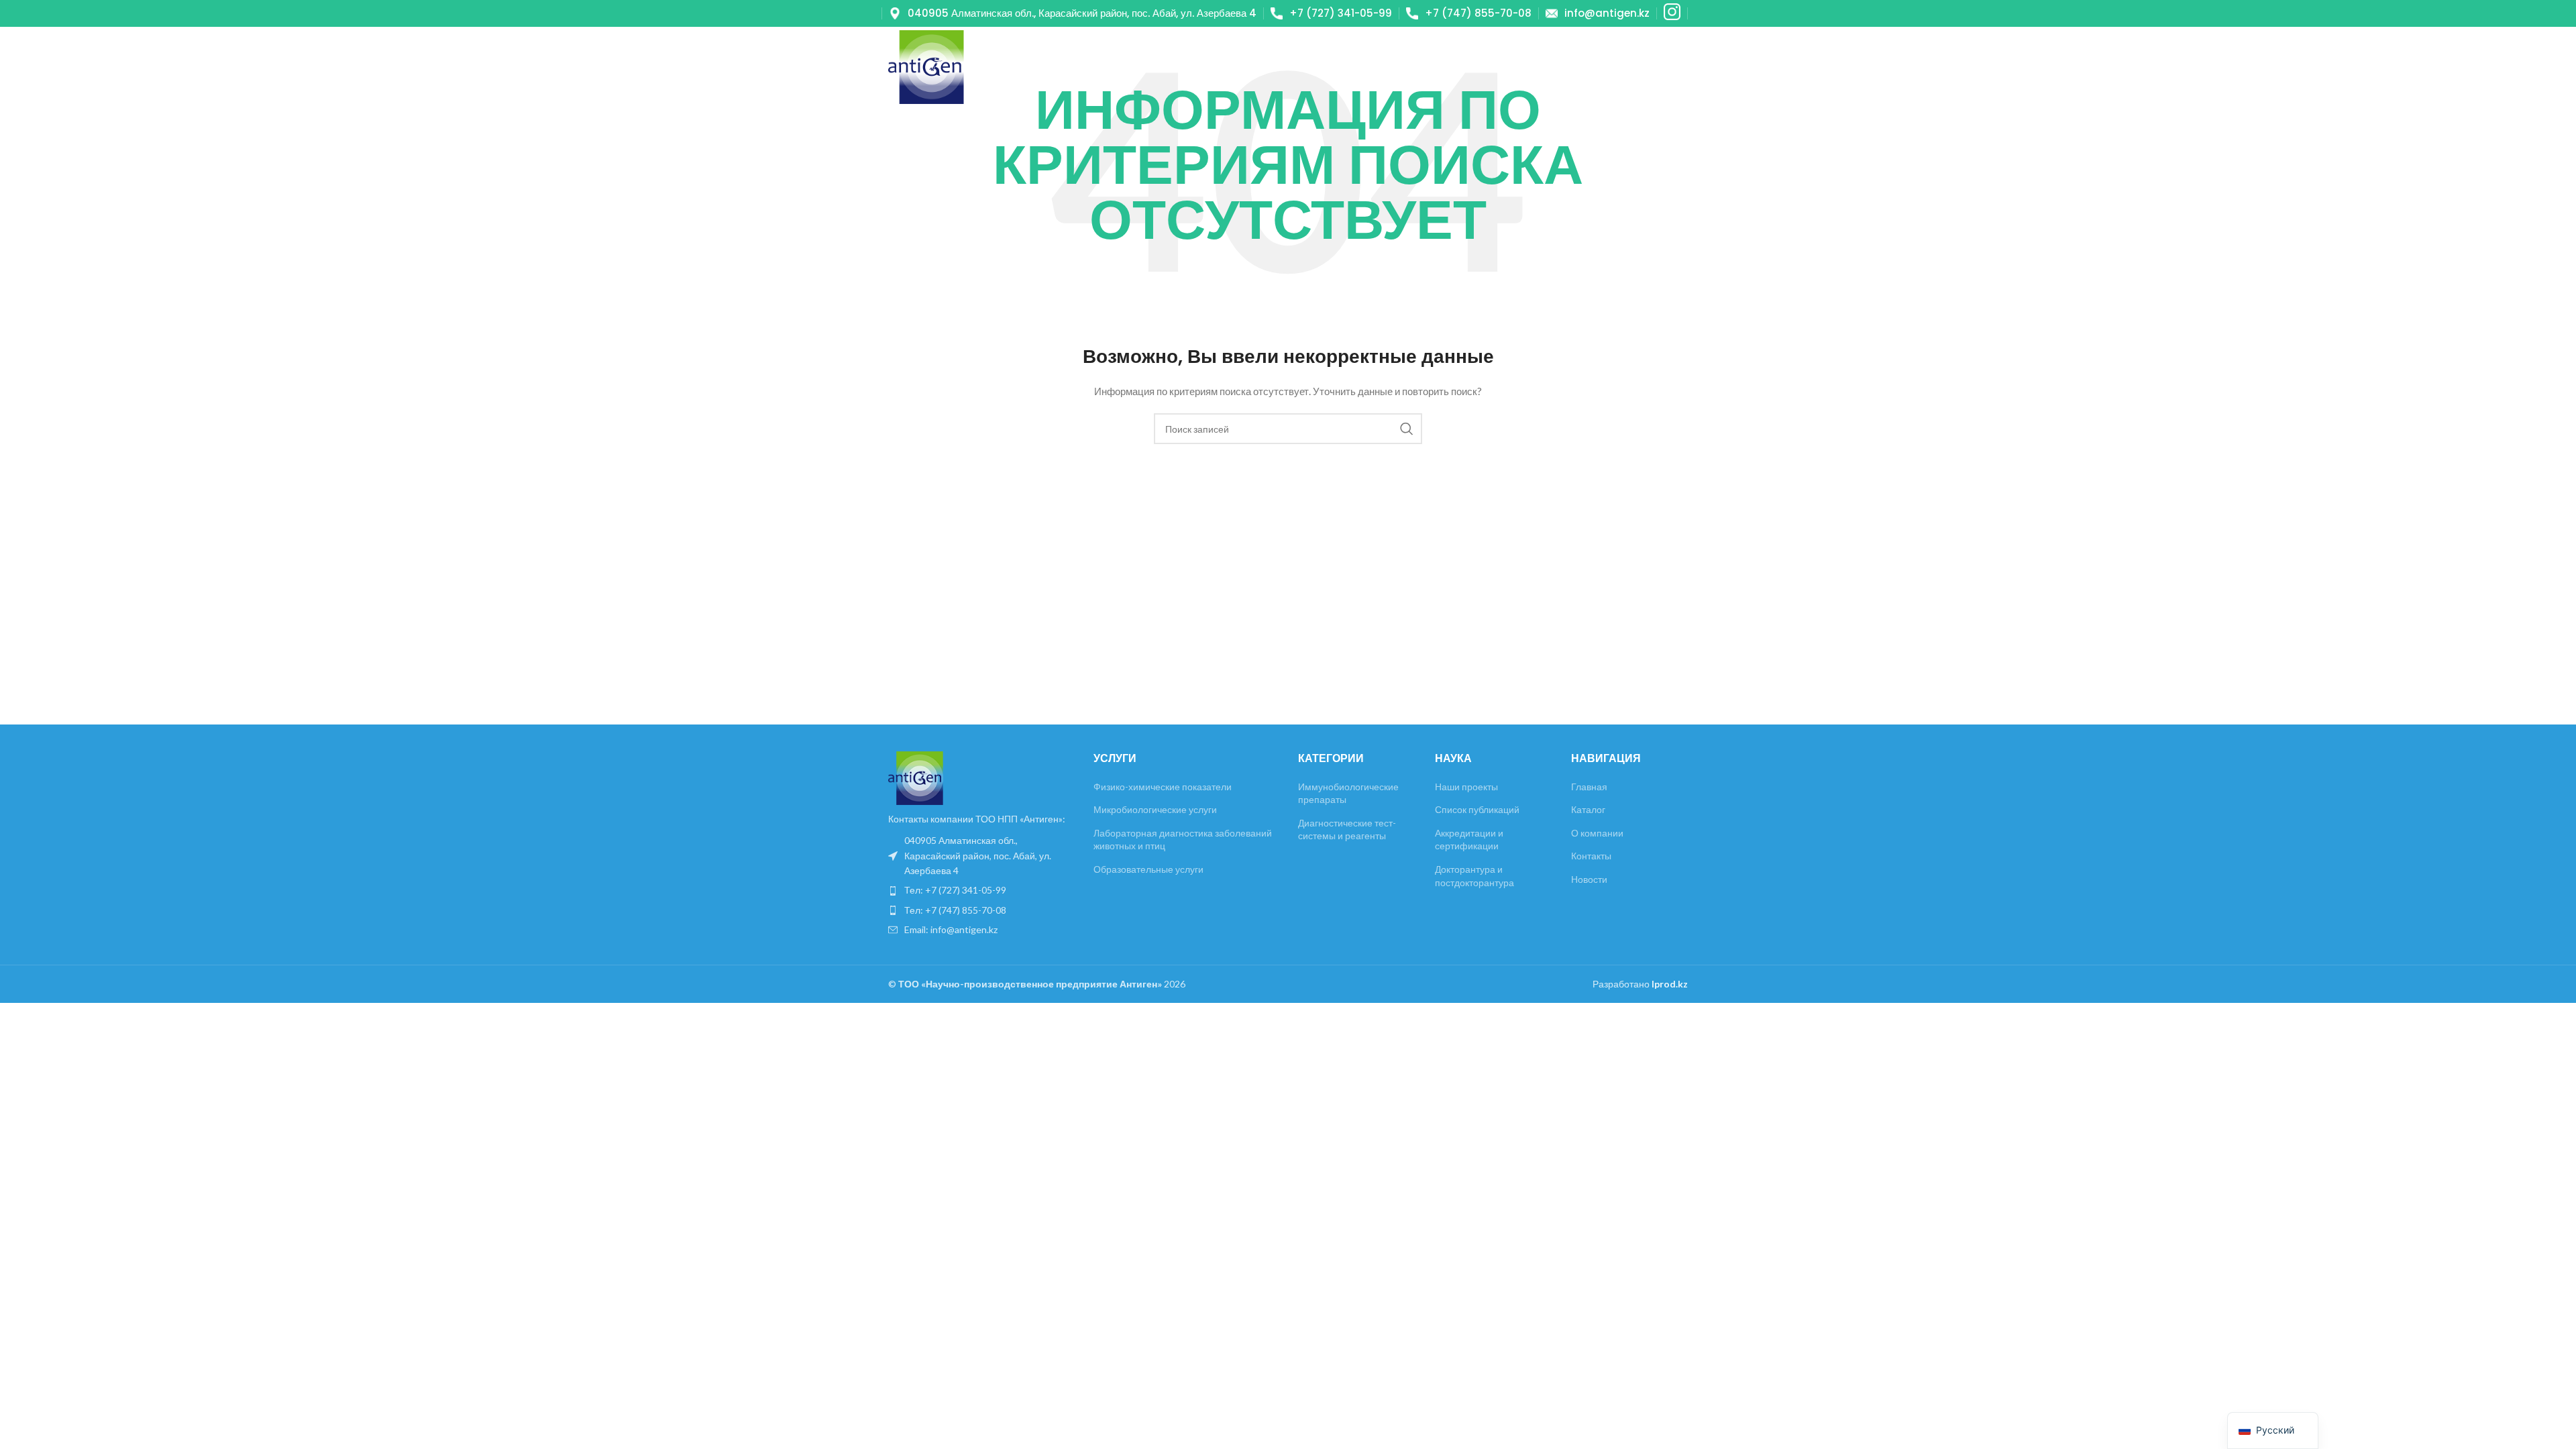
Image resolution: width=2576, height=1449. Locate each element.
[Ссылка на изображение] (916, 777)
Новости (1589, 879)
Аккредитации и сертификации (1469, 840)
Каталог (1588, 809)
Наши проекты (1466, 787)
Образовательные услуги (1148, 869)
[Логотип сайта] (926, 66)
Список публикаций (1477, 809)
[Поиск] (1627, 67)
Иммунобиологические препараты (1348, 793)
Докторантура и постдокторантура (1474, 876)
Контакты (1591, 856)
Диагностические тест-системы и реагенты (1347, 829)
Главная (1589, 787)
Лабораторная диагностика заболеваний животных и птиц (1183, 840)
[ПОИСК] (1407, 429)
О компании (1597, 833)
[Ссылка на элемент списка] (981, 856)
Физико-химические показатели (1163, 787)
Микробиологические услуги (1155, 809)
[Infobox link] (1073, 13)
